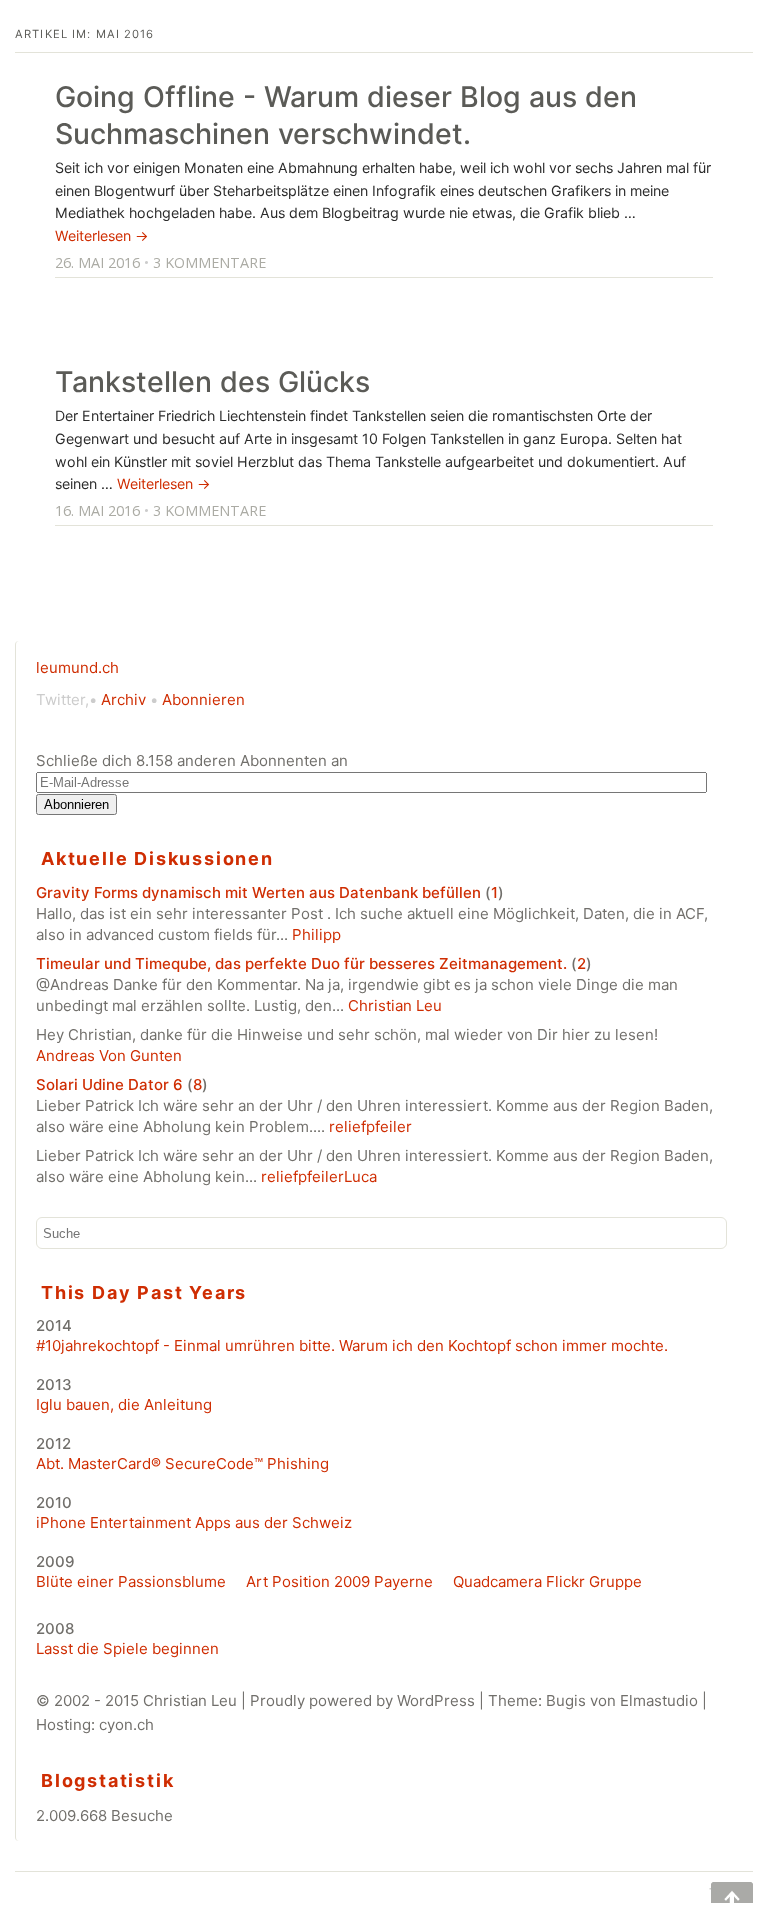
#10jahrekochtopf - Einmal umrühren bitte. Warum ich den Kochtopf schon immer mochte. (352, 1345)
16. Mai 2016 (97, 510)
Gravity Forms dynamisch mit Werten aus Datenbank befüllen (258, 892)
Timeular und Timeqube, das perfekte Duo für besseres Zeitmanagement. (301, 963)
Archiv (123, 699)
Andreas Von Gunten (109, 1055)
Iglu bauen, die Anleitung (124, 1404)
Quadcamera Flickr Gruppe (547, 1581)
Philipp (316, 934)
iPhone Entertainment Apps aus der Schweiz (194, 1522)
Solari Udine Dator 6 (109, 1084)
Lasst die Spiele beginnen (127, 1648)
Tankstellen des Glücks (212, 381)
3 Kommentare (209, 262)
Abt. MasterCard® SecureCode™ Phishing (182, 1463)
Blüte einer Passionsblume (131, 1581)
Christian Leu (395, 1005)
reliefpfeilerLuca (319, 1176)
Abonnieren (203, 699)
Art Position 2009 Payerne (339, 1581)
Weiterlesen (102, 235)
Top (718, 1892)
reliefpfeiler (370, 1126)
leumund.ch (77, 667)
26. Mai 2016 (97, 262)
